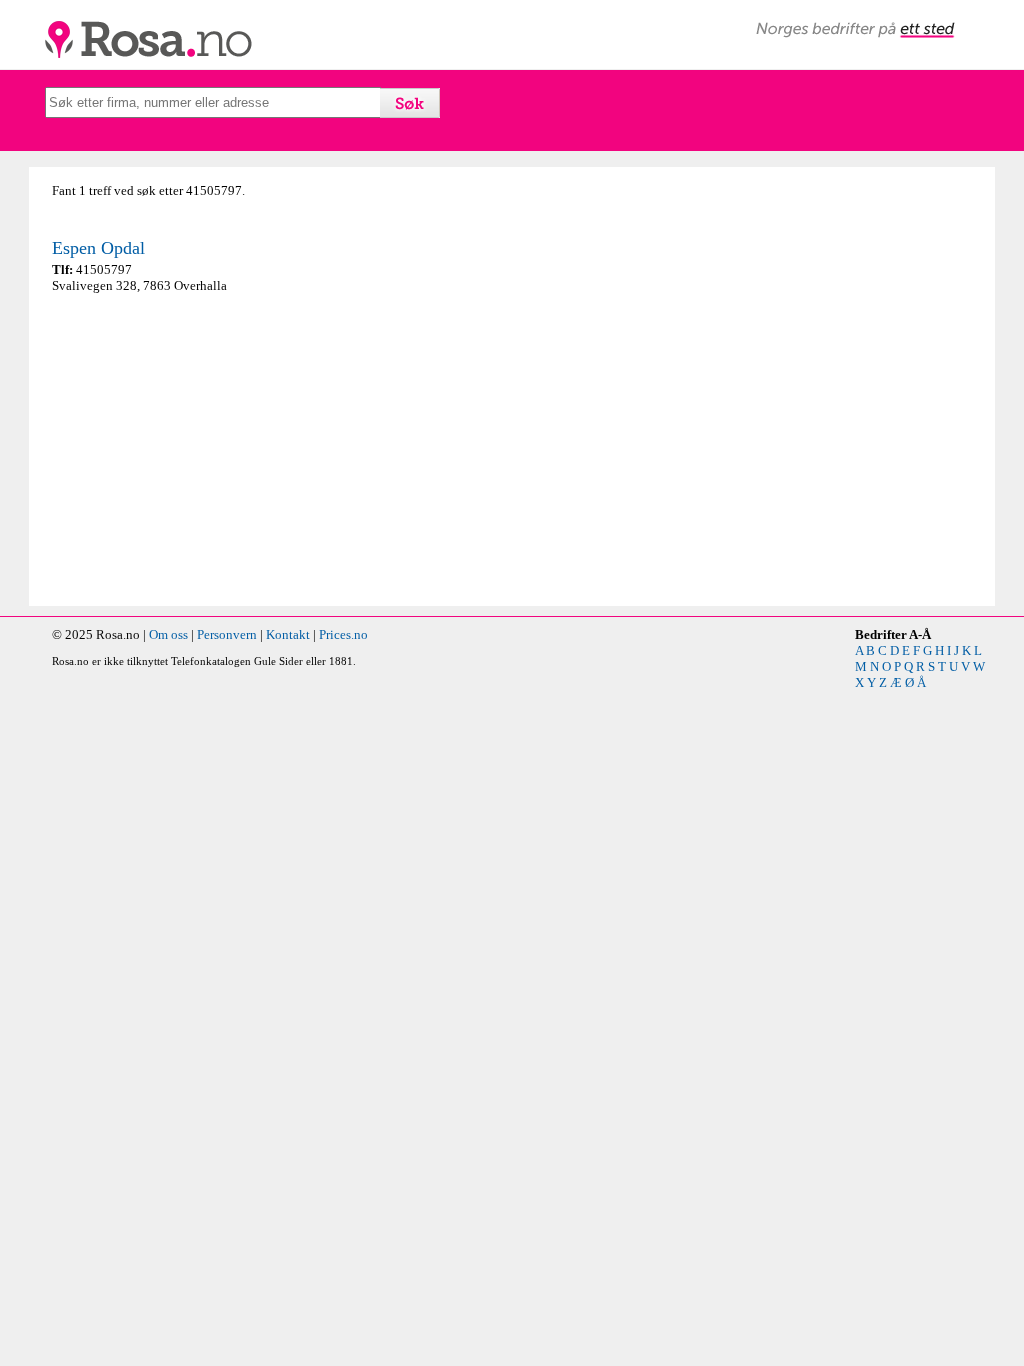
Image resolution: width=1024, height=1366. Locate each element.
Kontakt (288, 634)
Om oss (168, 634)
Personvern (227, 634)
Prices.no (343, 634)
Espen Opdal (98, 248)
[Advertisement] (277, 450)
